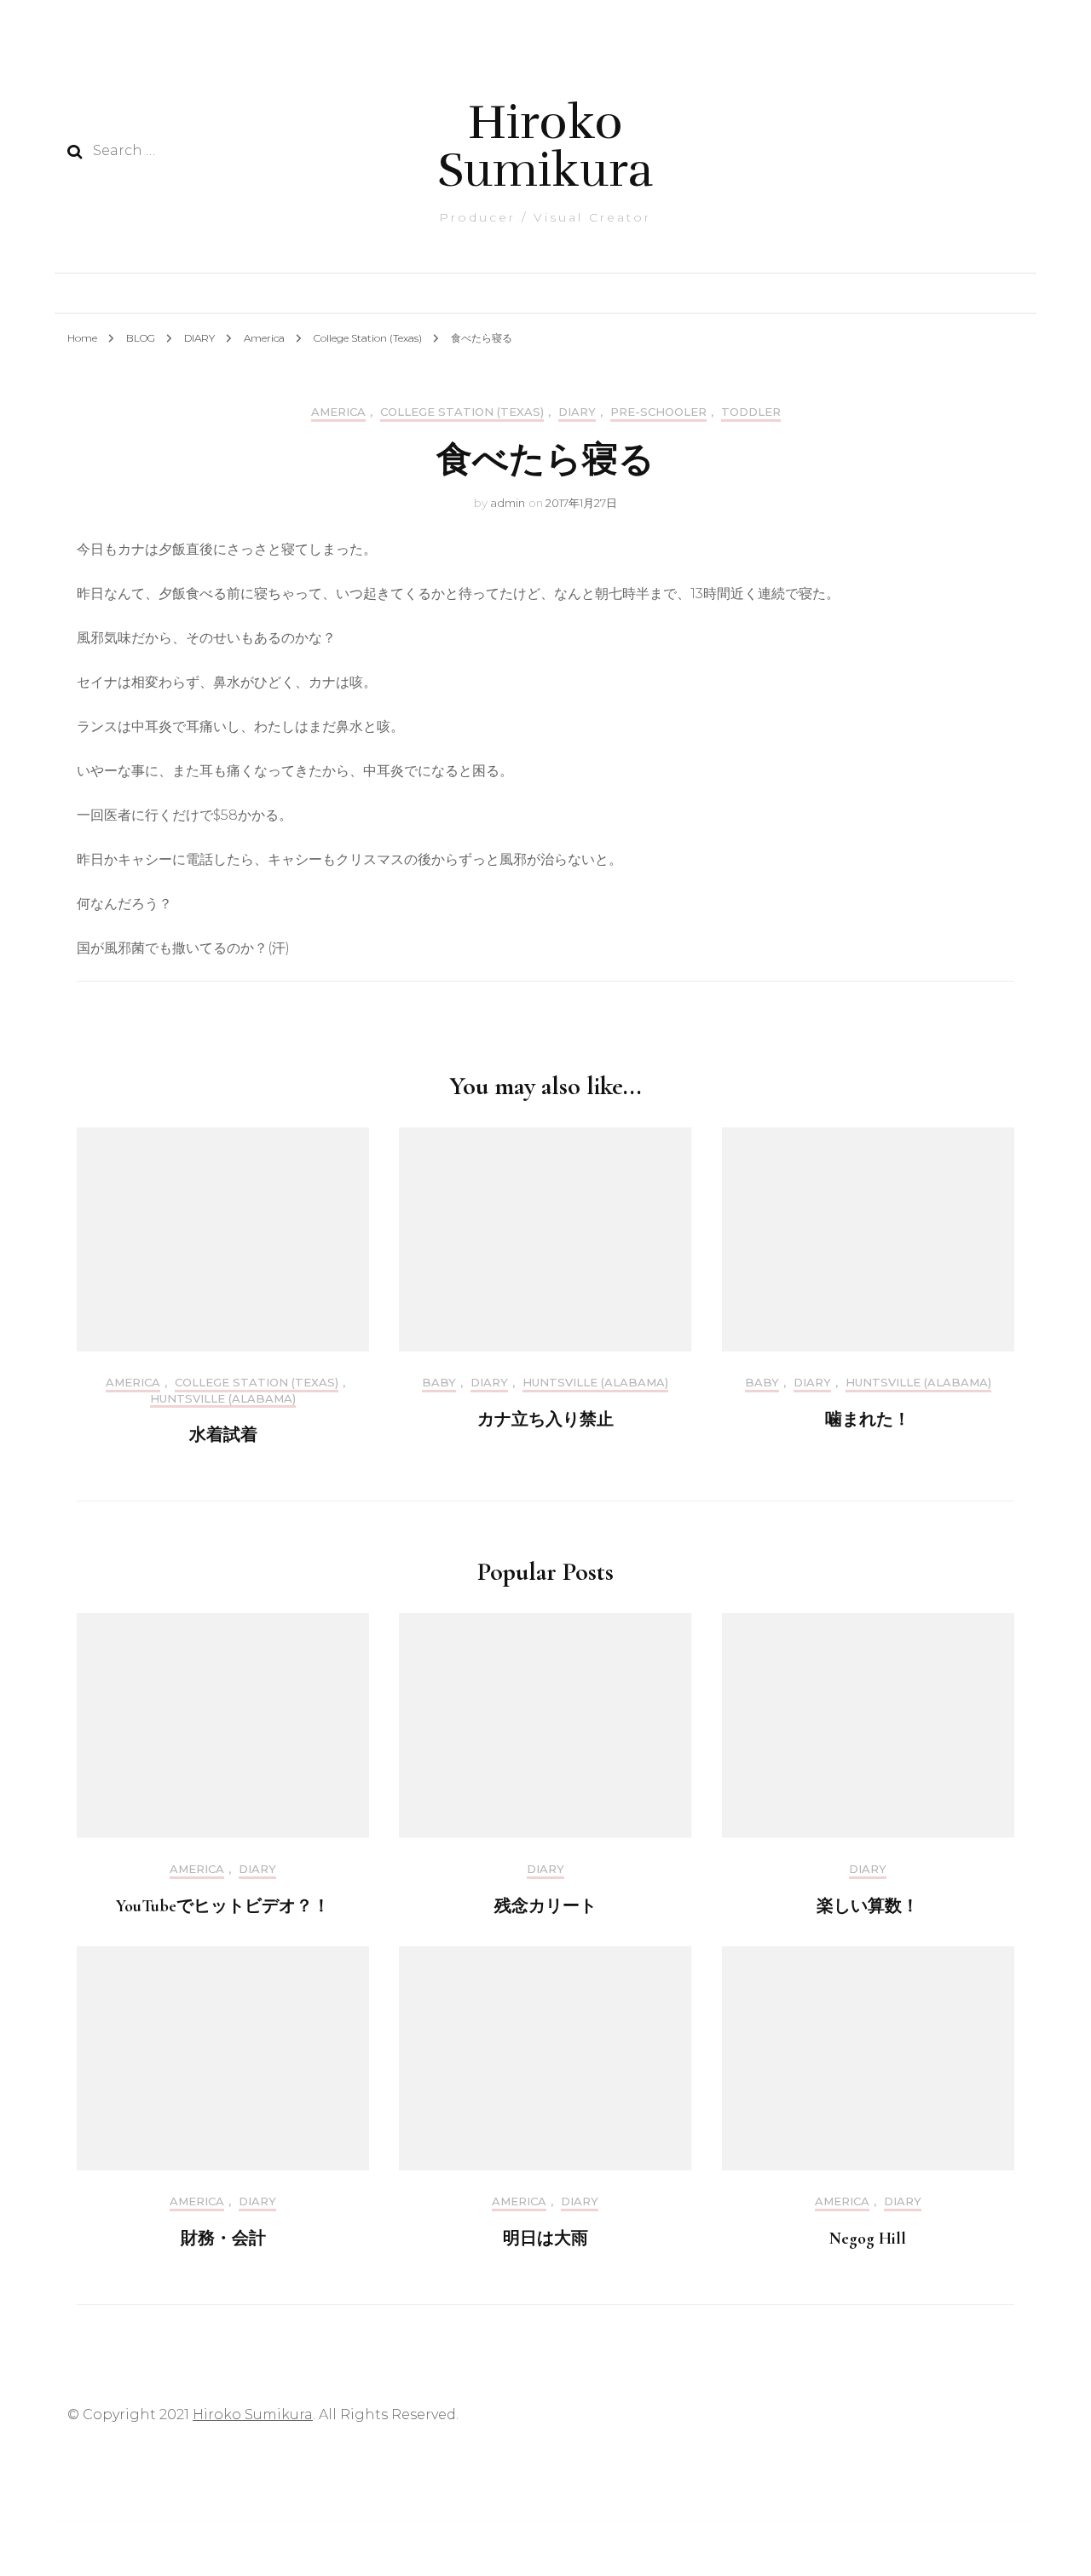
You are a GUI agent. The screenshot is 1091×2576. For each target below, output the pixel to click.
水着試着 (223, 1435)
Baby (439, 1383)
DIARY (577, 412)
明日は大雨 (545, 2239)
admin (508, 503)
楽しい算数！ (868, 1906)
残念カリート (545, 1906)
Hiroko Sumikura (545, 146)
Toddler (751, 412)
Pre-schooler (658, 412)
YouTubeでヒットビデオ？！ (223, 1906)
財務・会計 (223, 2239)
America (338, 412)
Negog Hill (868, 2239)
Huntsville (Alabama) (223, 1399)
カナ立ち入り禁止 (545, 1420)
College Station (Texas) (462, 412)
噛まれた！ (868, 1420)
